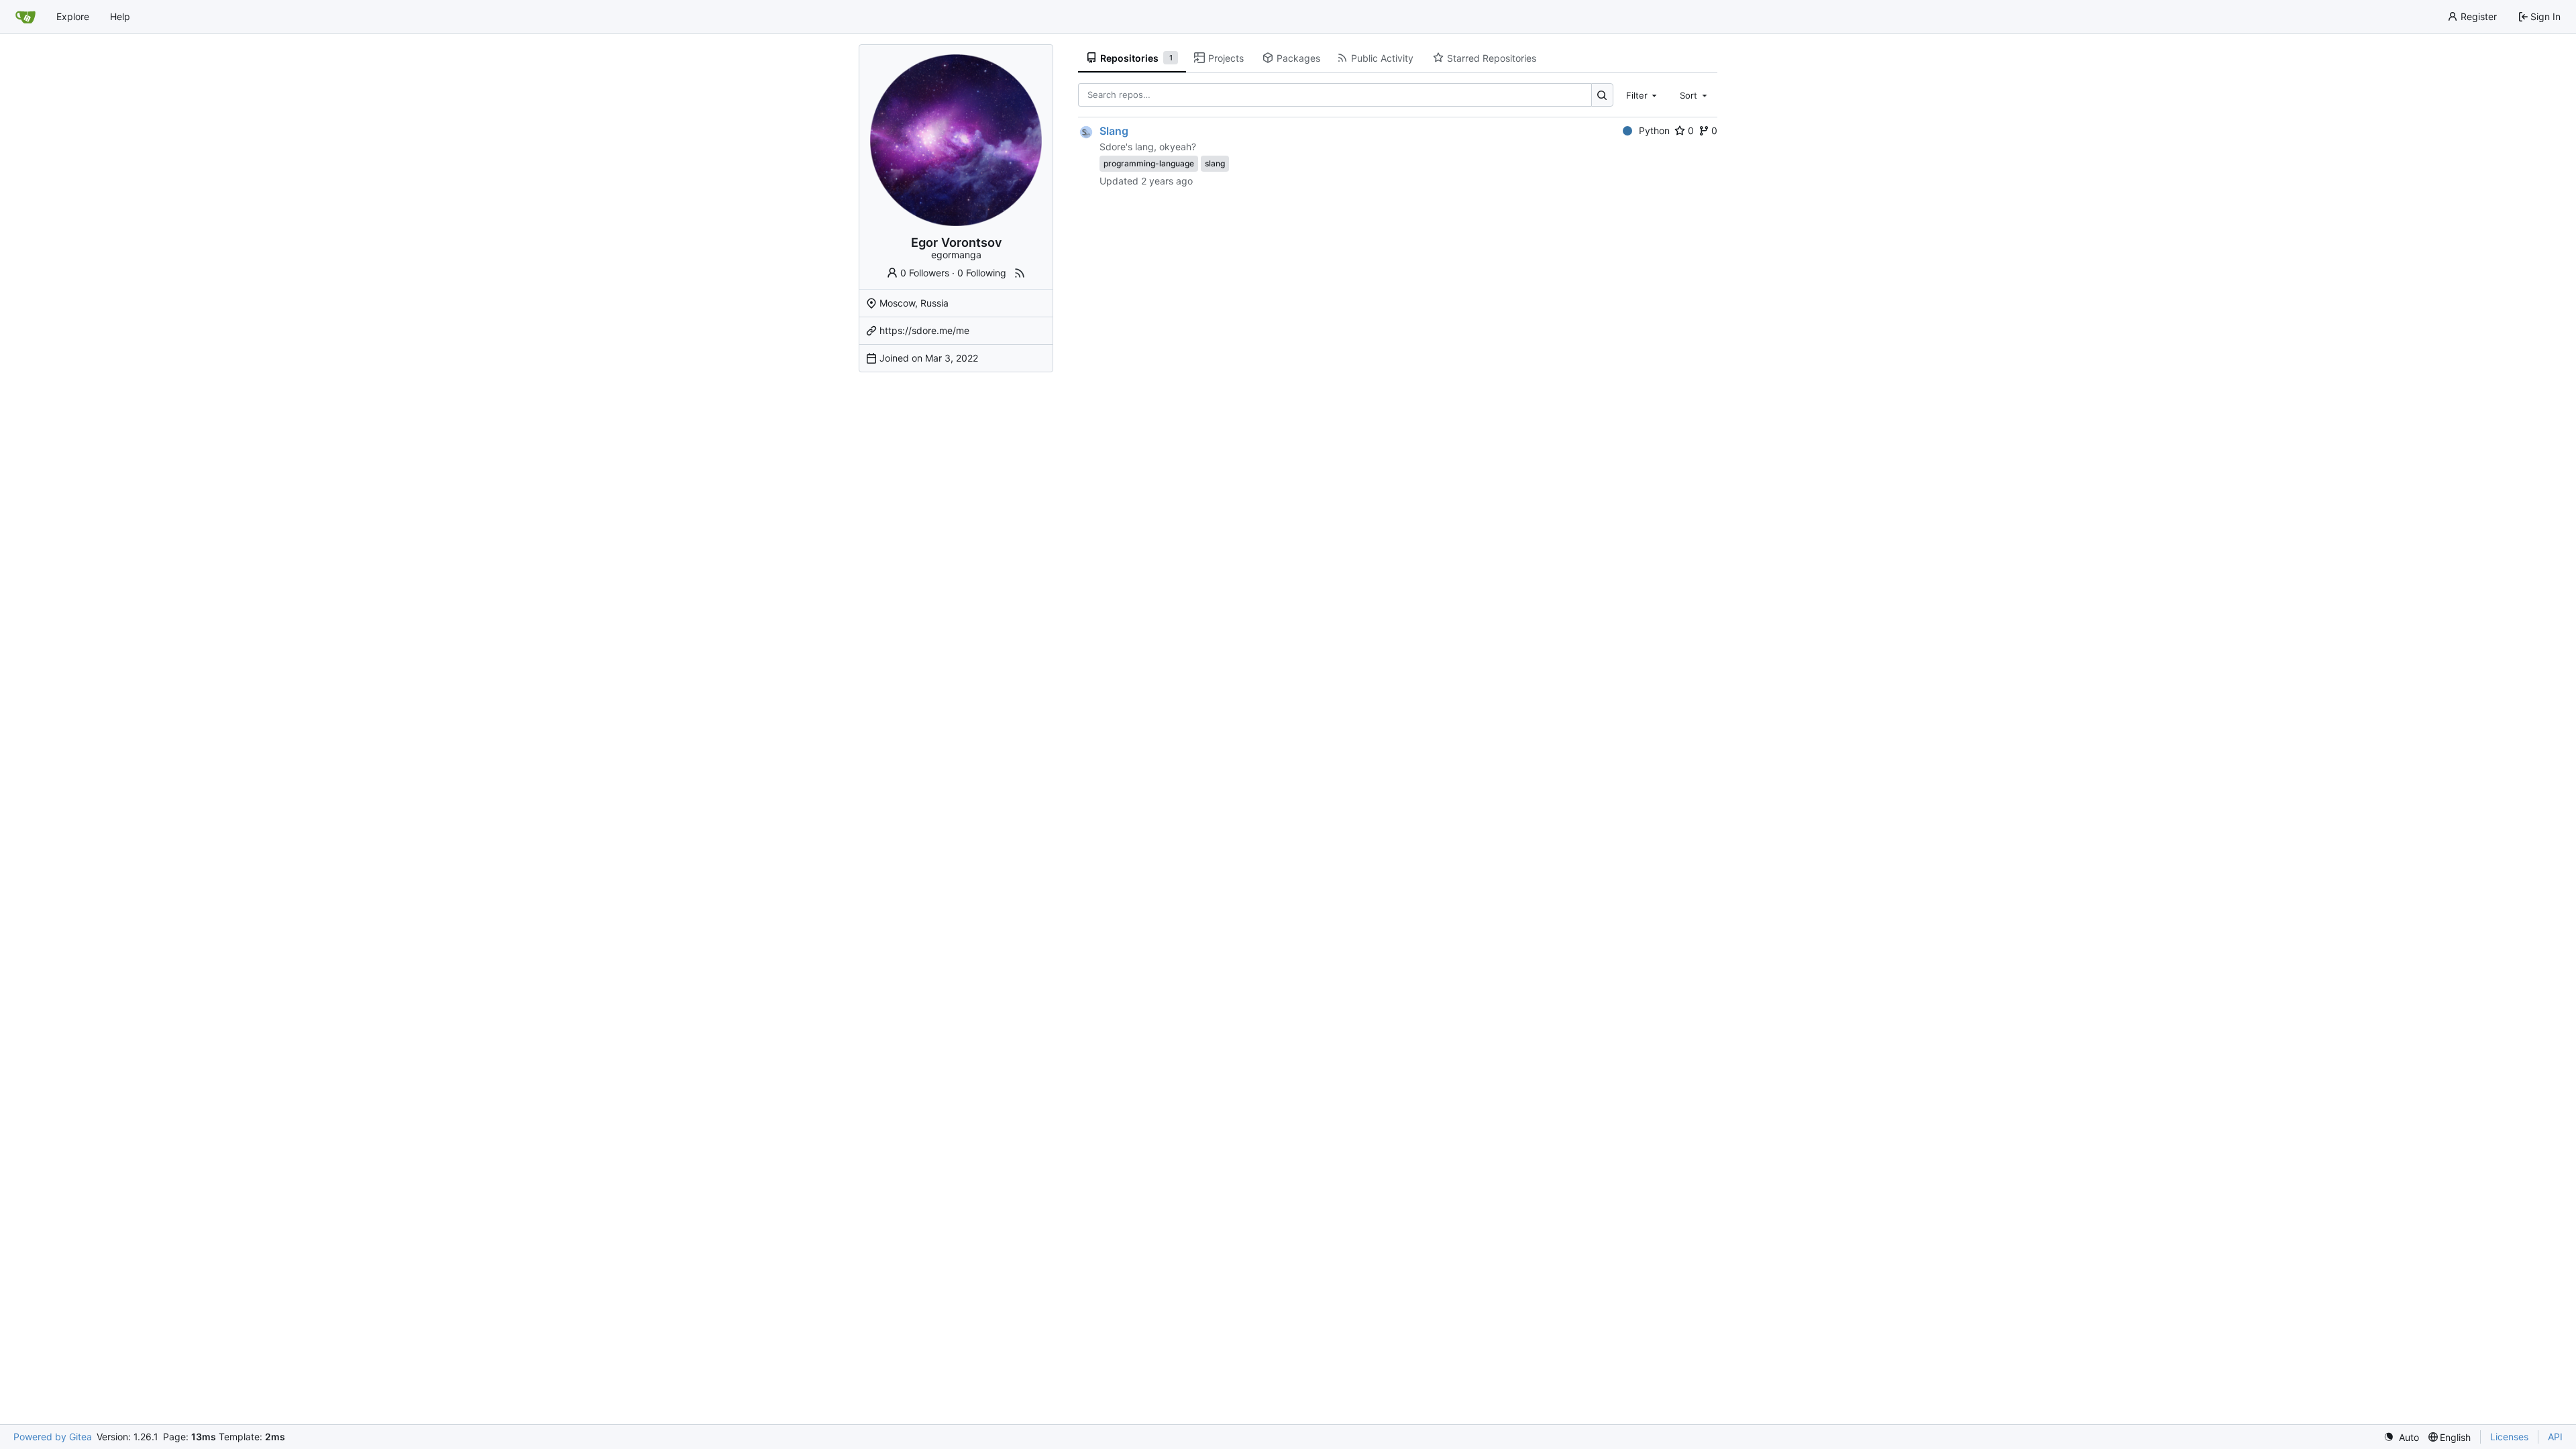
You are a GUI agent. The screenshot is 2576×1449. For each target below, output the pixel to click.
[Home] (25, 17)
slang (1215, 163)
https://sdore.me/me (924, 330)
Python (1654, 130)
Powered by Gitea (53, 1437)
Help (120, 16)
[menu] (2401, 1437)
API (2555, 1437)
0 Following (982, 273)
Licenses (2509, 1437)
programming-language (1149, 163)
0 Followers (925, 273)
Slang (1114, 131)
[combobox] (1643, 95)
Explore (73, 16)
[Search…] (1602, 95)
